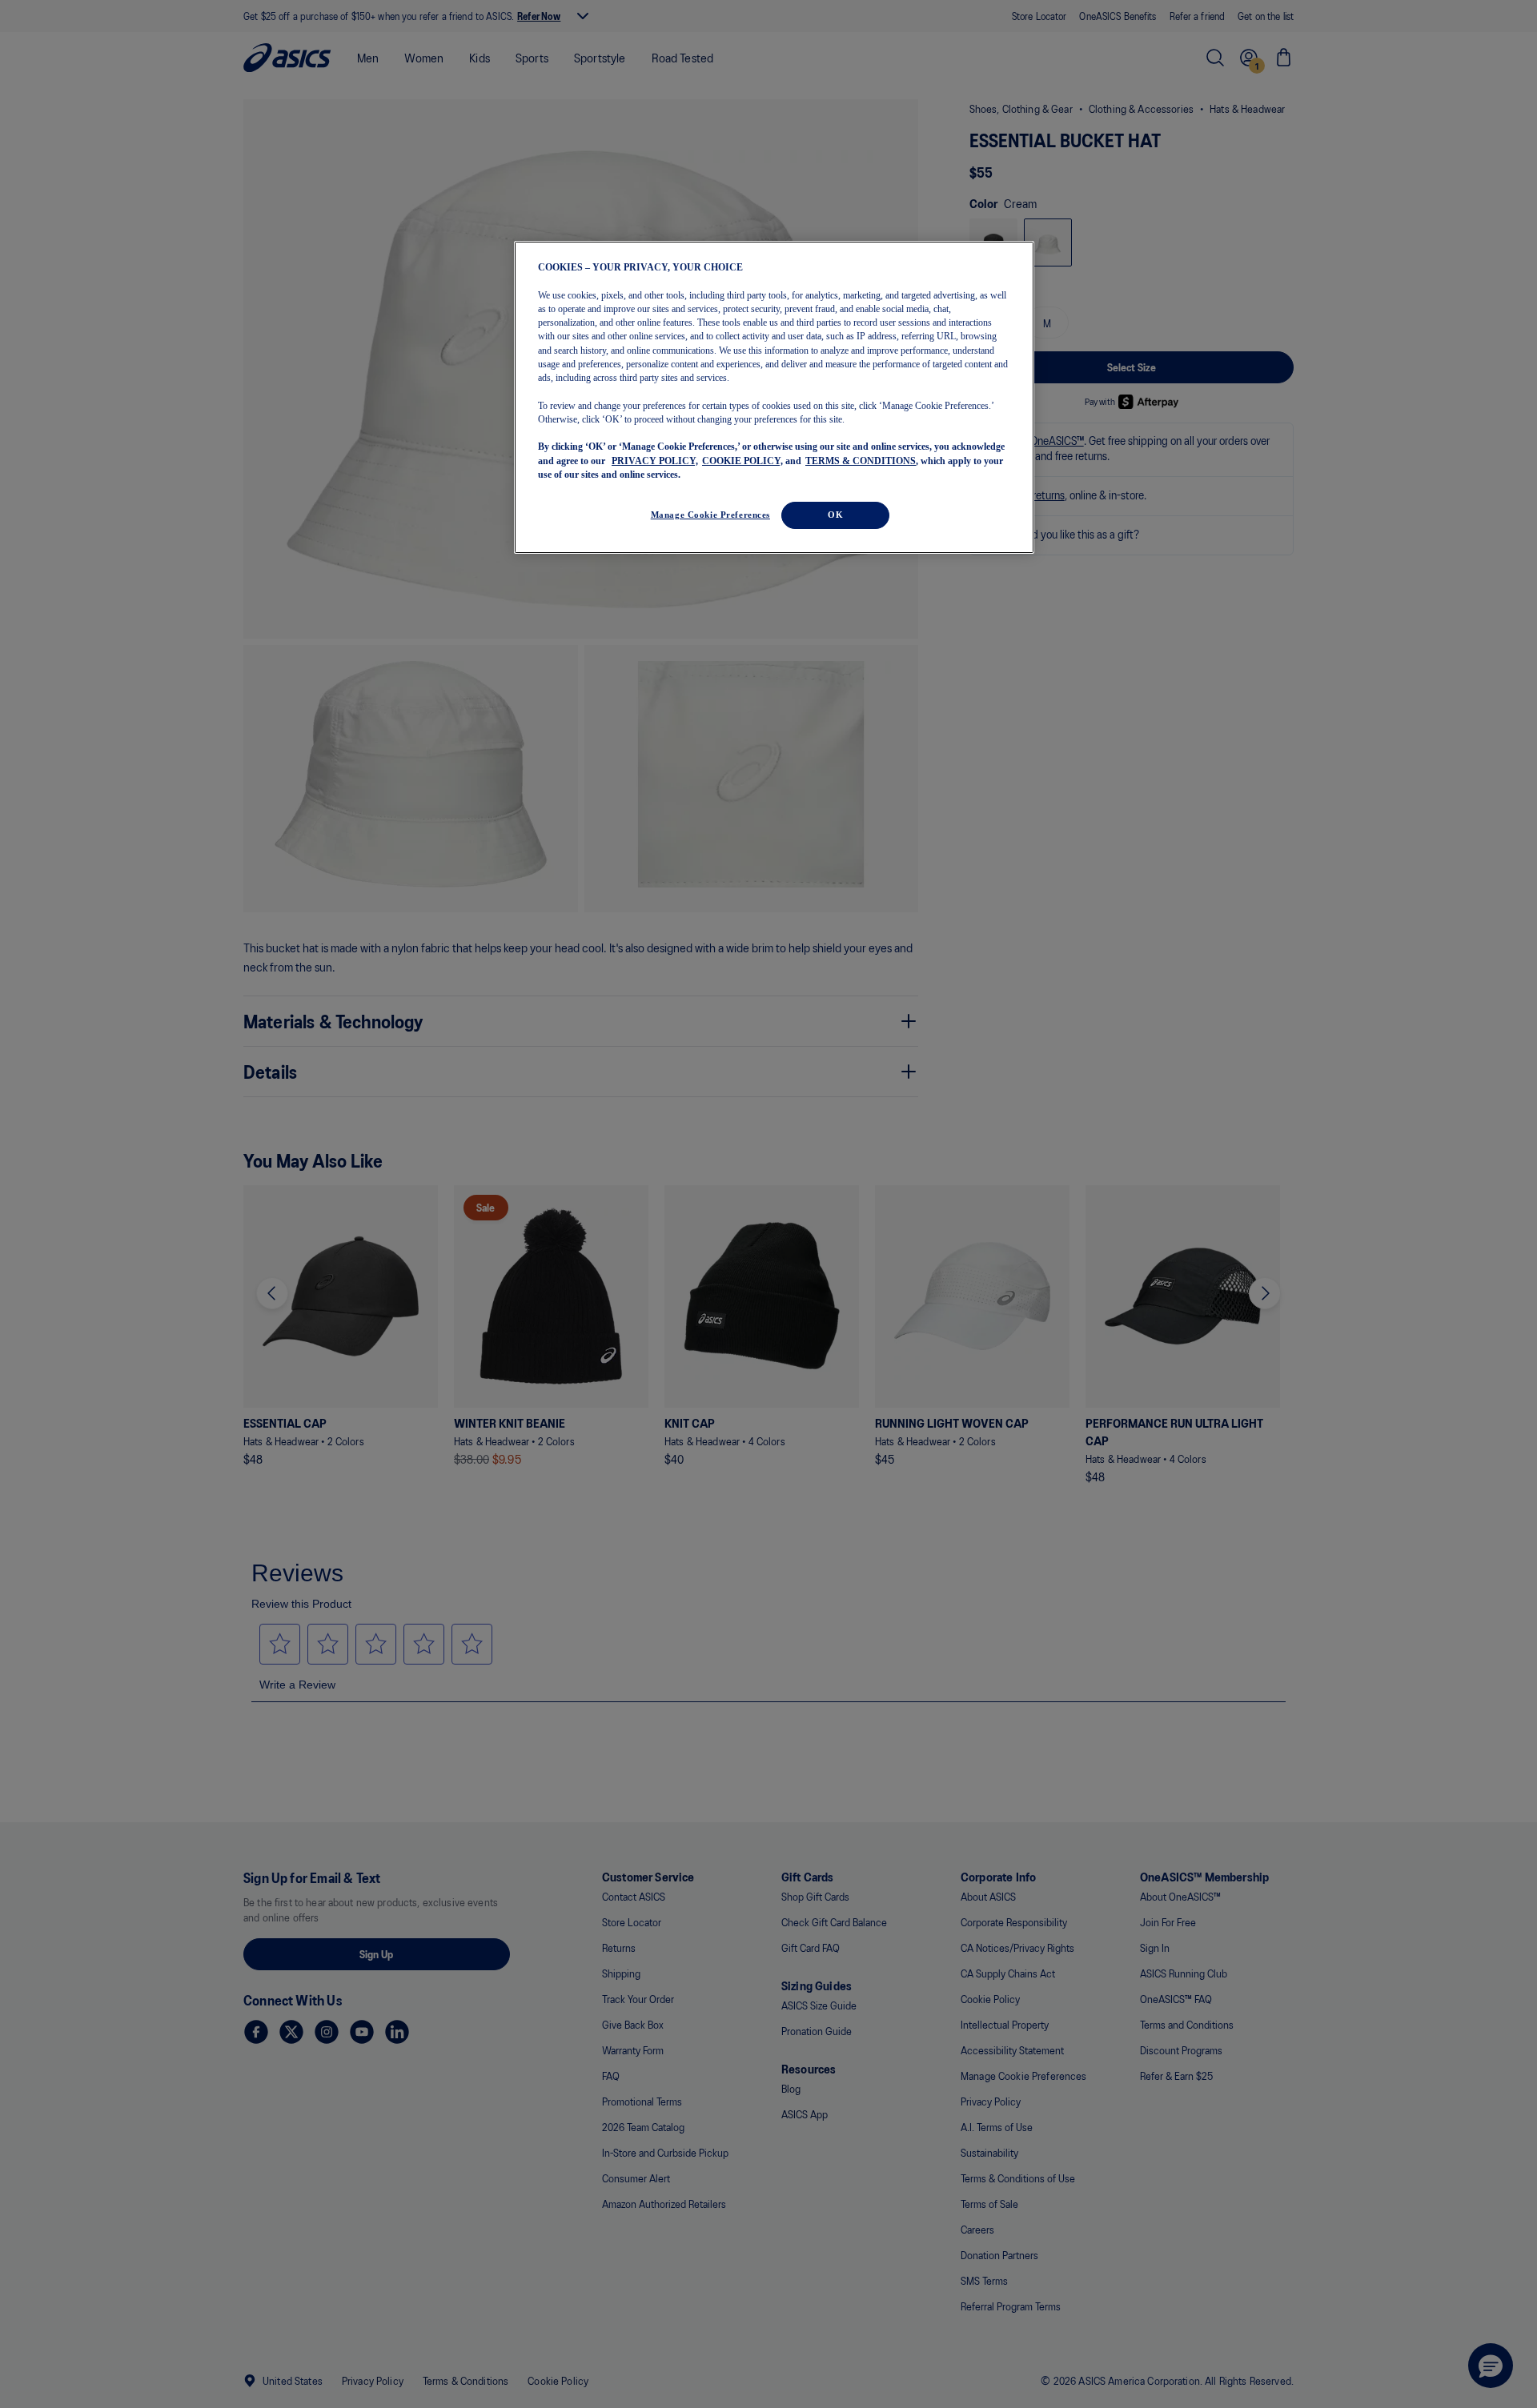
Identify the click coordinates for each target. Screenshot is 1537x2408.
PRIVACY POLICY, (655, 460)
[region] (774, 397)
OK (835, 515)
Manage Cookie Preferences (710, 515)
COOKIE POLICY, (742, 460)
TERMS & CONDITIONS (861, 460)
